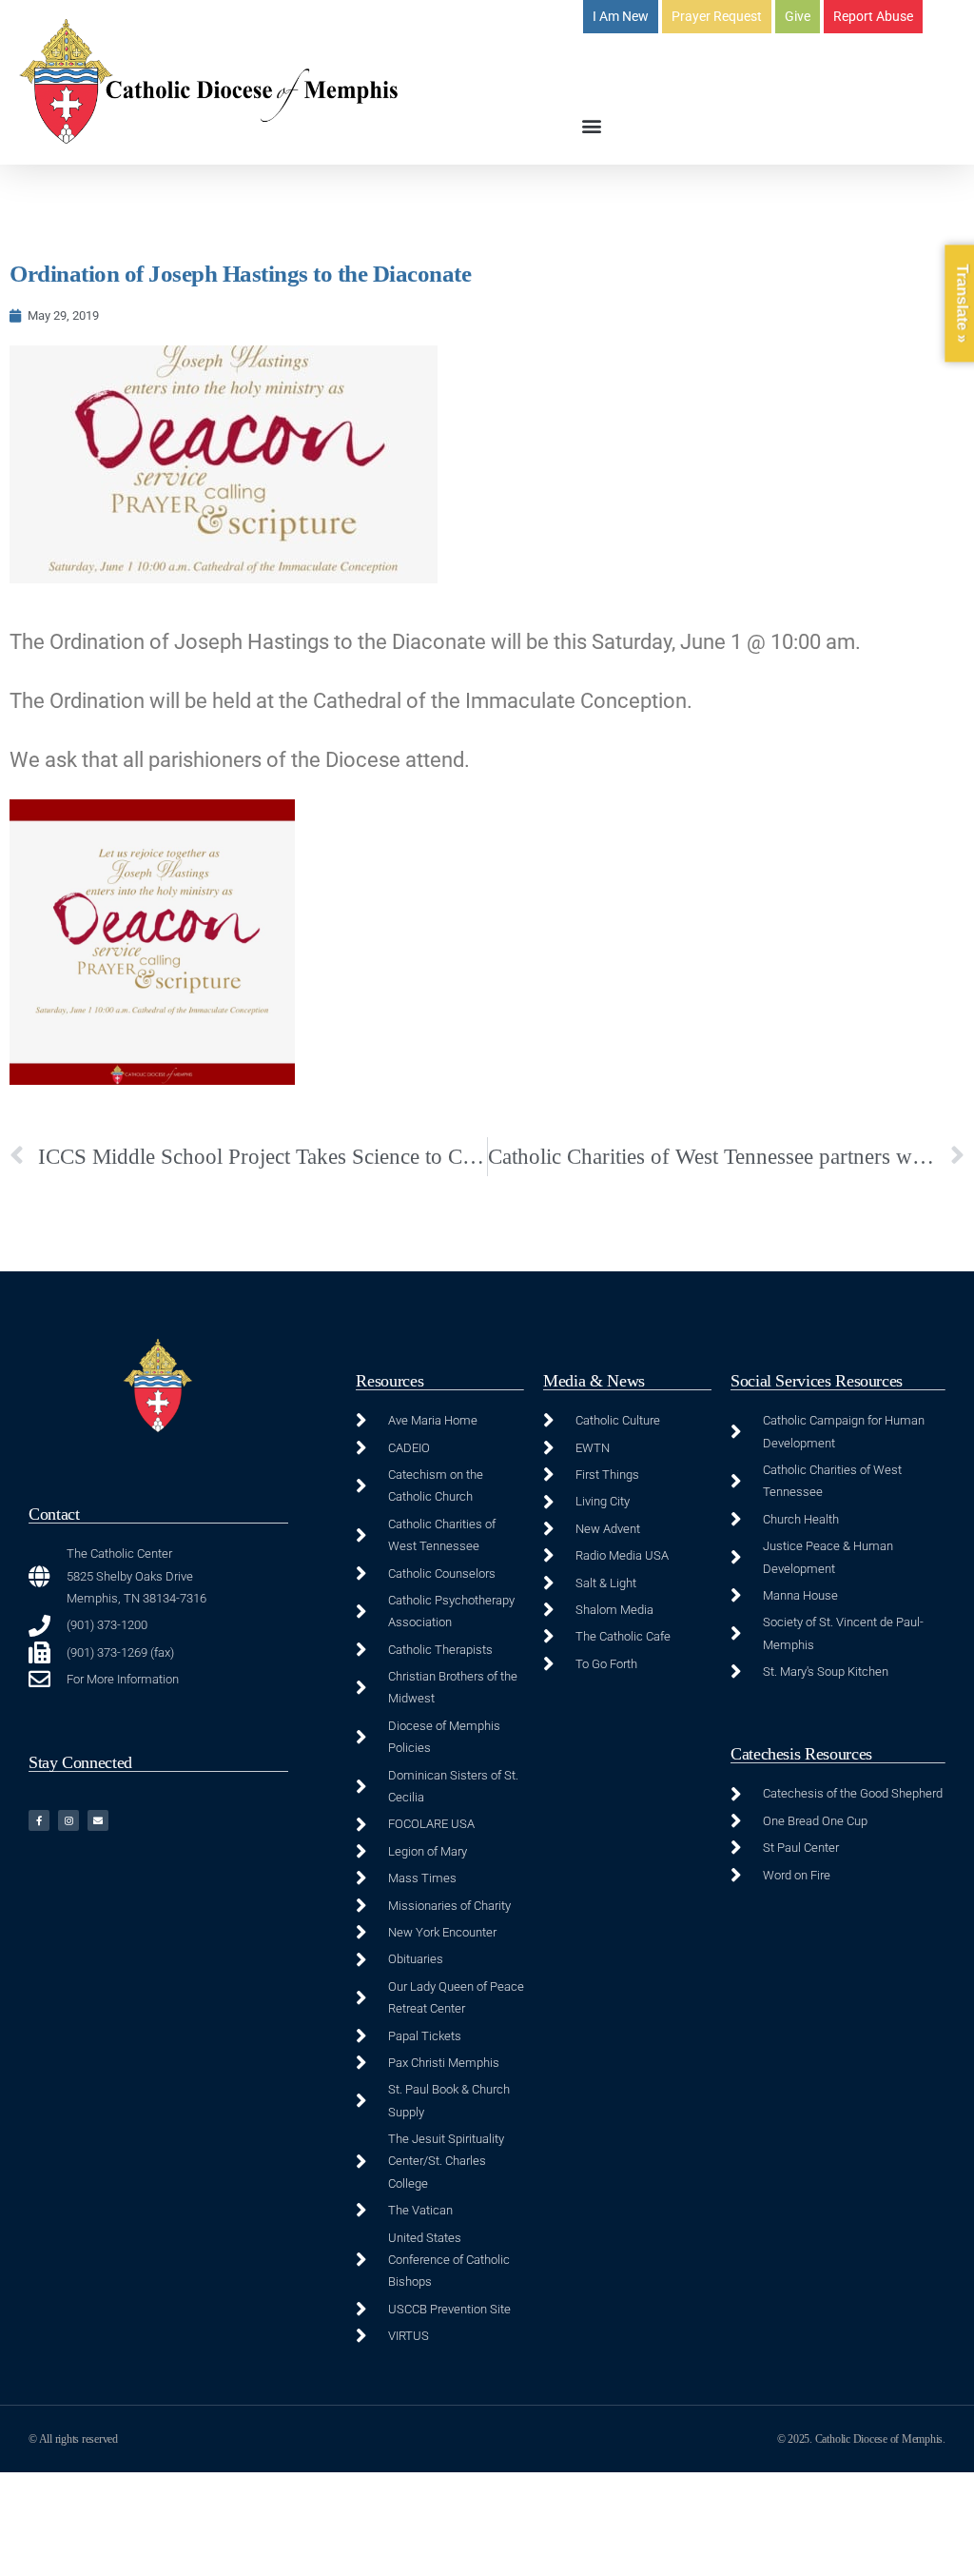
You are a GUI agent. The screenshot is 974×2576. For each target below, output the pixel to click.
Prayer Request (717, 16)
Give (798, 16)
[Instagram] (68, 1820)
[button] (591, 125)
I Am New (621, 16)
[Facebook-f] (39, 1820)
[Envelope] (98, 1820)
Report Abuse (873, 16)
